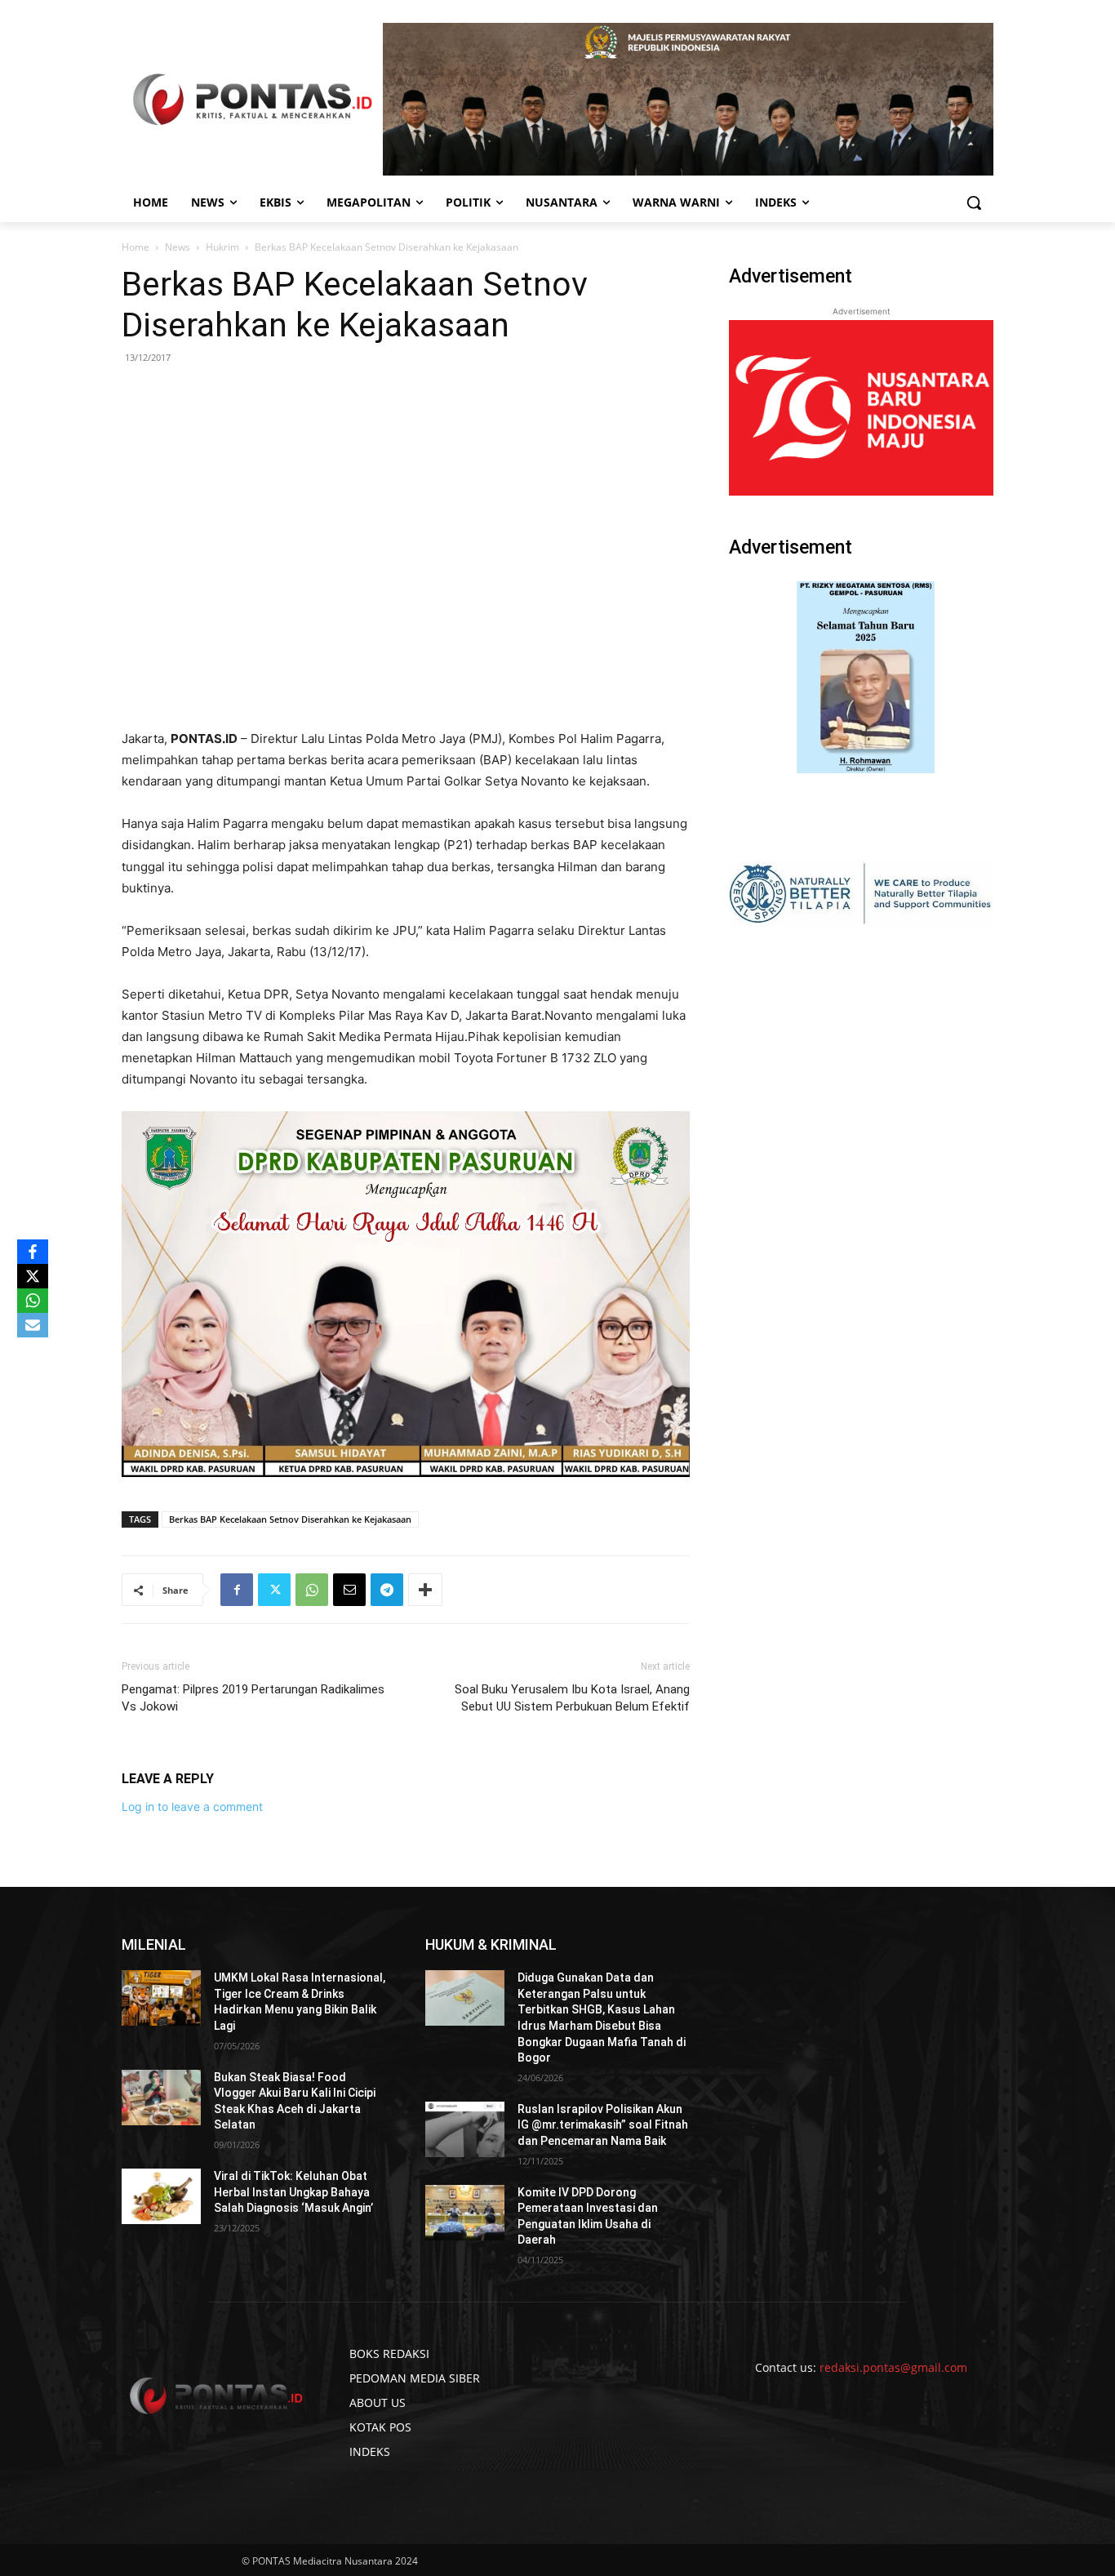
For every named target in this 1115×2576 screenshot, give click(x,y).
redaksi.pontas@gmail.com (893, 2367)
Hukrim (222, 247)
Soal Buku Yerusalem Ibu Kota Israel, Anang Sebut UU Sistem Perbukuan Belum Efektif (572, 1698)
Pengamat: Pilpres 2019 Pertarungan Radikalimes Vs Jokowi (253, 1698)
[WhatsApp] (312, 1590)
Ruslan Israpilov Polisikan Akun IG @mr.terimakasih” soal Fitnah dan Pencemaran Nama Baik (603, 2125)
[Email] (349, 1590)
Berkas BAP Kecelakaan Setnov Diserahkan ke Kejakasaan (290, 1519)
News (178, 247)
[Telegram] (387, 1590)
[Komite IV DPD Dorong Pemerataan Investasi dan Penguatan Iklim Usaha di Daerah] (465, 2213)
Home (135, 247)
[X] (33, 1276)
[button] (974, 202)
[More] (425, 1590)
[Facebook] (237, 1590)
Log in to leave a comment (192, 1806)
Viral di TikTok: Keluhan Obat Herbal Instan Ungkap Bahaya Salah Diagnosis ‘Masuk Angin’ (293, 2192)
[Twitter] (274, 1590)
